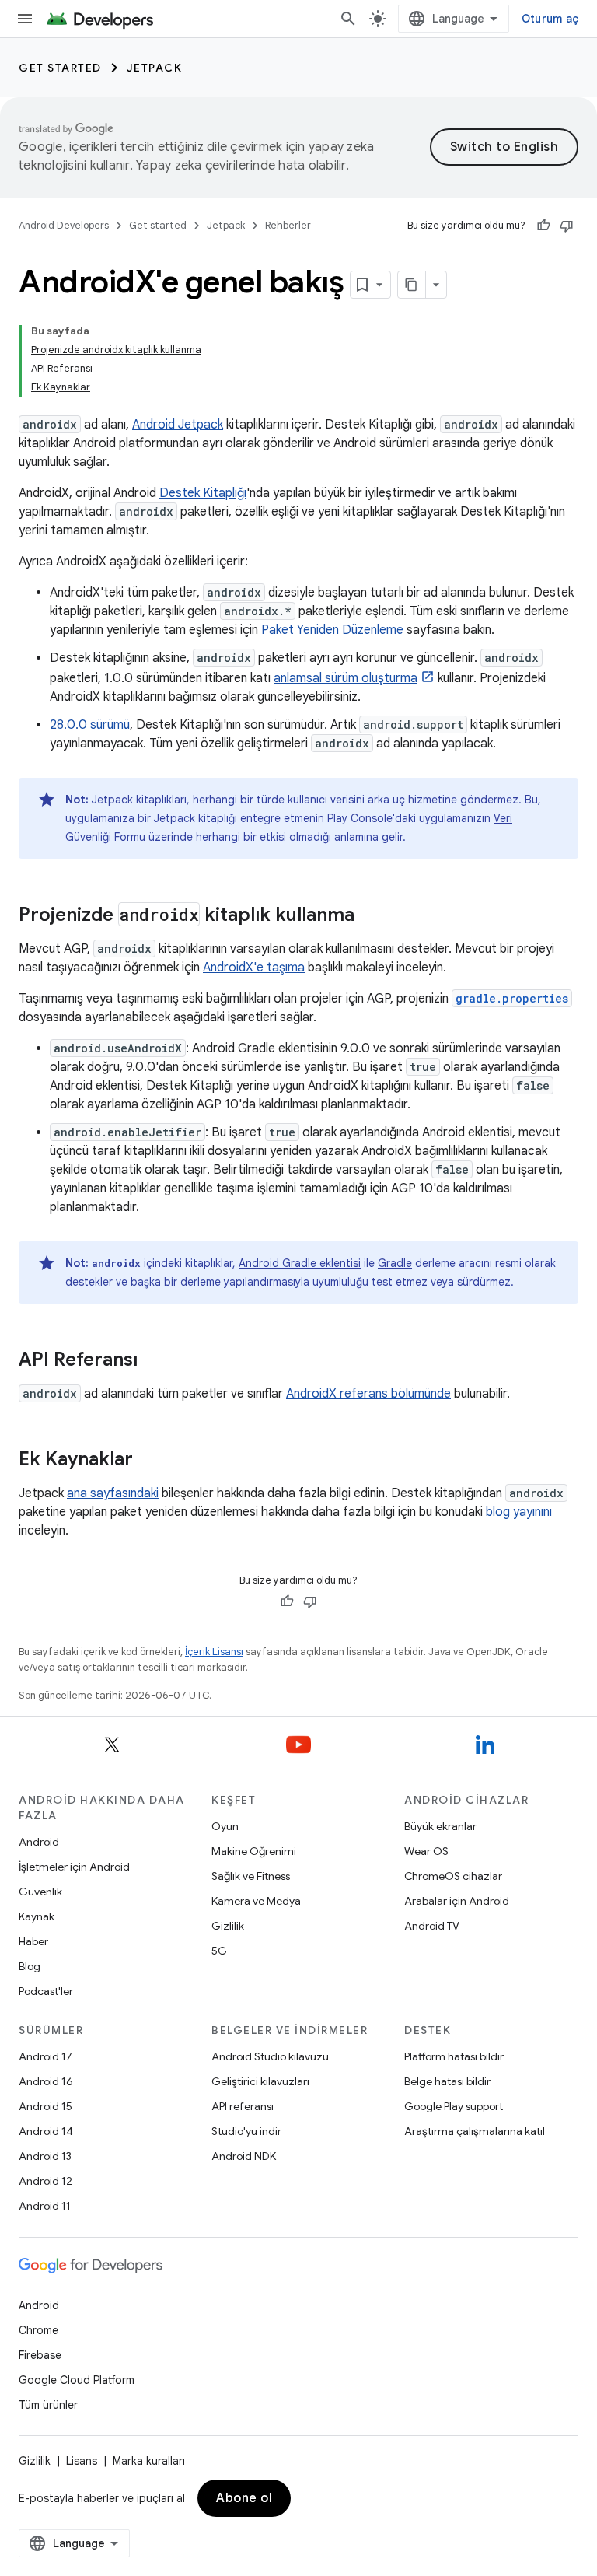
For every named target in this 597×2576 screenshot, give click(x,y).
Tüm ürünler (48, 2405)
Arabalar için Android (457, 1901)
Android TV (432, 1926)
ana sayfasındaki (113, 1493)
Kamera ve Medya (256, 1901)
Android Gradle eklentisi (300, 1263)
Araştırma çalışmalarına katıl (475, 2131)
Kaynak (37, 1916)
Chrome (38, 2330)
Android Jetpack (178, 425)
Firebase (40, 2355)
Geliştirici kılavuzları (260, 2081)
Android (39, 1842)
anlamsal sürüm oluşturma (346, 678)
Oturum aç (550, 19)
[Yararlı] (543, 226)
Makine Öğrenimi (254, 1851)
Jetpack (155, 68)
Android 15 (45, 2106)
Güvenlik (40, 1892)
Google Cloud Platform (77, 2380)
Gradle (395, 1263)
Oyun (225, 1826)
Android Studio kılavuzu (270, 2056)
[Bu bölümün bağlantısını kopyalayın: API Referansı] (153, 1361)
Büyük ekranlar (440, 1826)
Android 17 (45, 2056)
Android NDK (244, 2156)
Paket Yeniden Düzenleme (332, 630)
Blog (30, 1966)
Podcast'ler (46, 1991)
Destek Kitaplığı (203, 493)
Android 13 (45, 2156)
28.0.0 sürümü (90, 725)
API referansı (243, 2106)
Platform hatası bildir (454, 2056)
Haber (33, 1941)
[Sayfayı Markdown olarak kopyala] (412, 285)
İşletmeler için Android (74, 1867)
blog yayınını (519, 1512)
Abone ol (244, 2498)
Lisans (82, 2461)
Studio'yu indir (246, 2131)
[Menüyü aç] (25, 19)
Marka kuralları (149, 2461)
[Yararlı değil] (567, 226)
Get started (60, 68)
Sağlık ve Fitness (251, 1876)
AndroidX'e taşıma (254, 968)
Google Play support (454, 2106)
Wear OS (426, 1851)
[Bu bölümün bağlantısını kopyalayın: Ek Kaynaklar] (148, 1461)
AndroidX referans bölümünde (368, 1394)
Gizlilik (228, 1926)
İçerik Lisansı (214, 1652)
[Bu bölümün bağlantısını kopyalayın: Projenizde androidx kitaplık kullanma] (370, 916)
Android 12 (45, 2181)
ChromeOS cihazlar (453, 1876)
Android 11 (45, 2206)
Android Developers (64, 225)
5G (219, 1951)
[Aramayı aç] (348, 19)
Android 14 (46, 2131)
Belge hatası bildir (447, 2081)
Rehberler (288, 225)
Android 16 (46, 2081)
